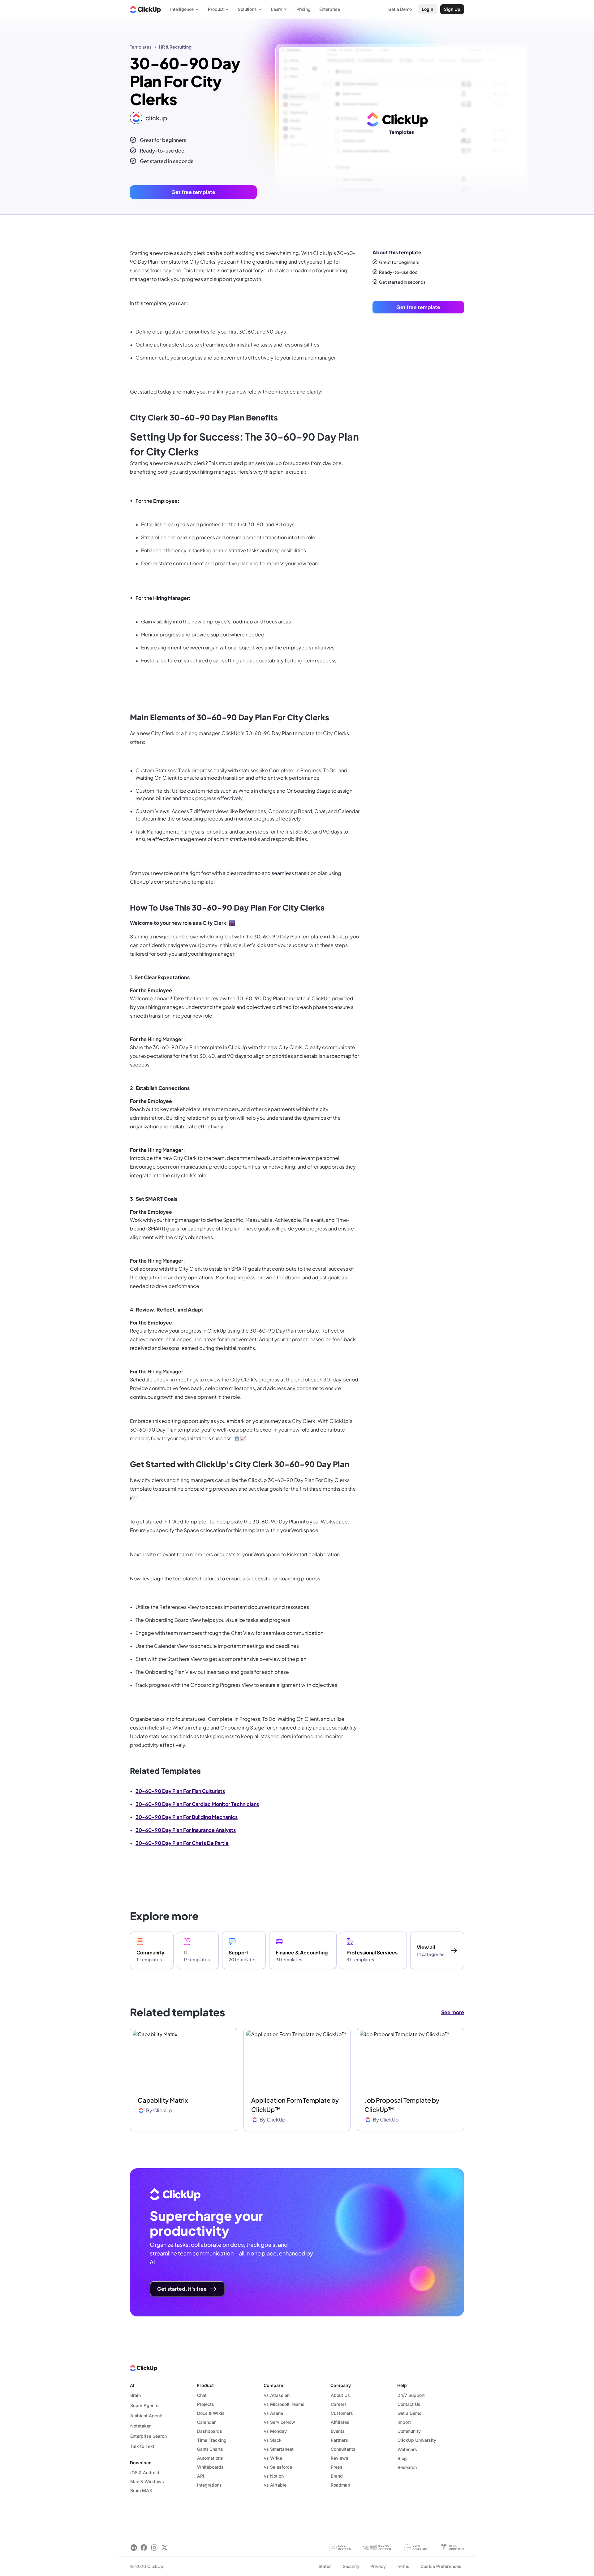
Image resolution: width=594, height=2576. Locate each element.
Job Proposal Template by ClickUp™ (402, 2105)
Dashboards (210, 2431)
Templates (141, 47)
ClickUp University (417, 2440)
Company (341, 2385)
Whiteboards (210, 2467)
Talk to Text (142, 2446)
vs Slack (273, 2440)
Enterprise (330, 9)
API (201, 2476)
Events (338, 2431)
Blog (402, 2458)
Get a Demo (409, 2413)
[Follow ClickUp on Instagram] (154, 2547)
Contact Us (409, 2404)
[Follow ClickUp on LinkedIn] (134, 2547)
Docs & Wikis (211, 2413)
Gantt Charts (210, 2449)
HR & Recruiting (175, 47)
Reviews (340, 2458)
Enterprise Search (148, 2436)
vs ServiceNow (280, 2422)
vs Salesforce (278, 2467)
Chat (202, 2395)
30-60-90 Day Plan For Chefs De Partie (182, 1843)
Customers (342, 2413)
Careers (339, 2404)
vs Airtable (275, 2485)
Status (325, 2566)
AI (132, 2385)
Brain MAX (141, 2490)
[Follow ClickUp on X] (164, 2547)
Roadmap (340, 2485)
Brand (337, 2476)
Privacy (378, 2566)
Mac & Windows (147, 2481)
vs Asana (273, 2413)
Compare (273, 2385)
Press (337, 2467)
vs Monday (275, 2431)
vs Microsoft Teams (284, 2404)
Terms (403, 2566)
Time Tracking (212, 2440)
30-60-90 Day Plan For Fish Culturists (180, 1791)
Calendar (206, 2422)
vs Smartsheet (279, 2449)
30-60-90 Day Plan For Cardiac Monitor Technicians (197, 1804)
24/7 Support (411, 2395)
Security (351, 2566)
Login (428, 9)
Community (409, 2431)
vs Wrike (273, 2458)
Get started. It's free (182, 2289)
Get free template (193, 192)
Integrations (209, 2485)
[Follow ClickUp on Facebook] (144, 2547)
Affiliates (340, 2422)
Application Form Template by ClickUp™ (295, 2105)
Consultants (343, 2449)
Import (404, 2422)
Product (205, 2385)
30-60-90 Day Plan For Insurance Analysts (186, 1830)
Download (141, 2463)
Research (407, 2467)
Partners (339, 2440)
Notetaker (140, 2426)
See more (453, 2012)
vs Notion (274, 2476)
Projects (206, 2404)
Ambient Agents (147, 2416)
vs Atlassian (277, 2395)
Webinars (407, 2449)
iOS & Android (145, 2473)
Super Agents (144, 2405)
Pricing (303, 9)
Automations (210, 2458)
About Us (340, 2395)
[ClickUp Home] (145, 9)
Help (402, 2385)
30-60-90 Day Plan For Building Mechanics (187, 1817)
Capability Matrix (163, 2100)
